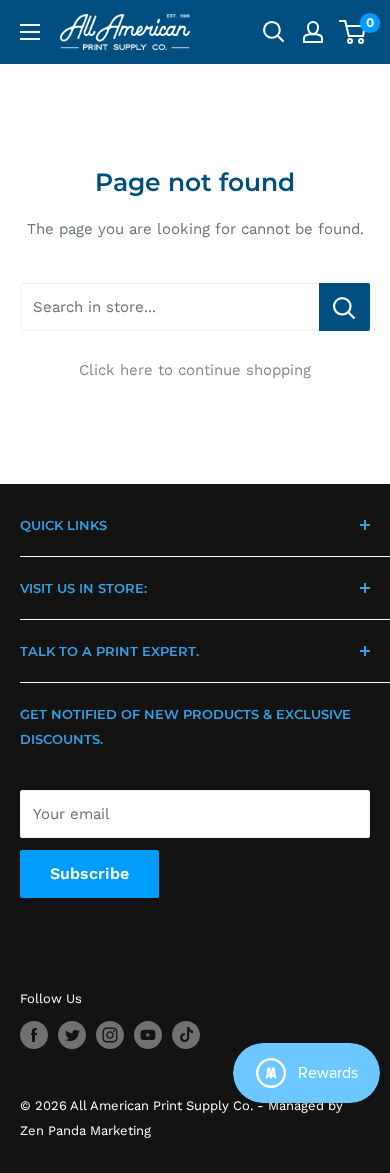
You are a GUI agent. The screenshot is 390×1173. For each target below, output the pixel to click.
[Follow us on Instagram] (110, 1035)
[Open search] (274, 32)
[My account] (313, 32)
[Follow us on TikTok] (186, 1035)
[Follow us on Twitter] (72, 1035)
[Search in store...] (344, 307)
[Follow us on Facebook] (34, 1035)
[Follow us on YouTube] (148, 1035)
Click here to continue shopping (195, 370)
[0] (353, 32)
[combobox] (169, 307)
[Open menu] (30, 32)
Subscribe (89, 873)
